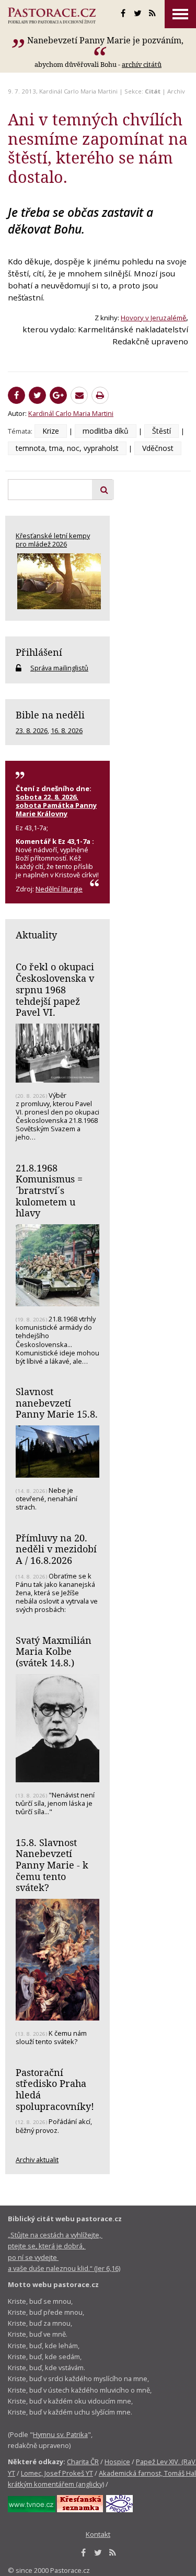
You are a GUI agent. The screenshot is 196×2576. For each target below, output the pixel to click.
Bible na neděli (50, 715)
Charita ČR (83, 2462)
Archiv (176, 91)
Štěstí (162, 431)
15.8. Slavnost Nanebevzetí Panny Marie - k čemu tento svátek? (52, 1865)
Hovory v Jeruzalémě (153, 318)
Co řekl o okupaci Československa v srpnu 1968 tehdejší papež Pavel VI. (55, 989)
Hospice (117, 2462)
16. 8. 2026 (67, 730)
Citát (153, 91)
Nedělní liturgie (59, 889)
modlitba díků (106, 431)
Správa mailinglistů (59, 668)
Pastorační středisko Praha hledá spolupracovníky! (55, 2089)
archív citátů (142, 64)
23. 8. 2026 (32, 730)
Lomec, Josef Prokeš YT (57, 2473)
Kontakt (98, 2534)
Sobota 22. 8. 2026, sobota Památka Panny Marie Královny (56, 805)
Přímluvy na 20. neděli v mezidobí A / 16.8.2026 (56, 1549)
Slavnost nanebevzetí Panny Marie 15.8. (57, 1403)
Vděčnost (158, 448)
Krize (51, 431)
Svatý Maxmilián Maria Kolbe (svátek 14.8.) (54, 1651)
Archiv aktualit (37, 2160)
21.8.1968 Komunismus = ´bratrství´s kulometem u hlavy (49, 1191)
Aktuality (36, 935)
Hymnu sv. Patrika (60, 2434)
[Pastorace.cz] (52, 16)
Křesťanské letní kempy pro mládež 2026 (53, 540)
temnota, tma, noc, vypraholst (67, 448)
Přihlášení (39, 652)
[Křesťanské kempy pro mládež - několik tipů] (57, 581)
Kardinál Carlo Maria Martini (78, 91)
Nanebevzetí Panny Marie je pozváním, (105, 40)
